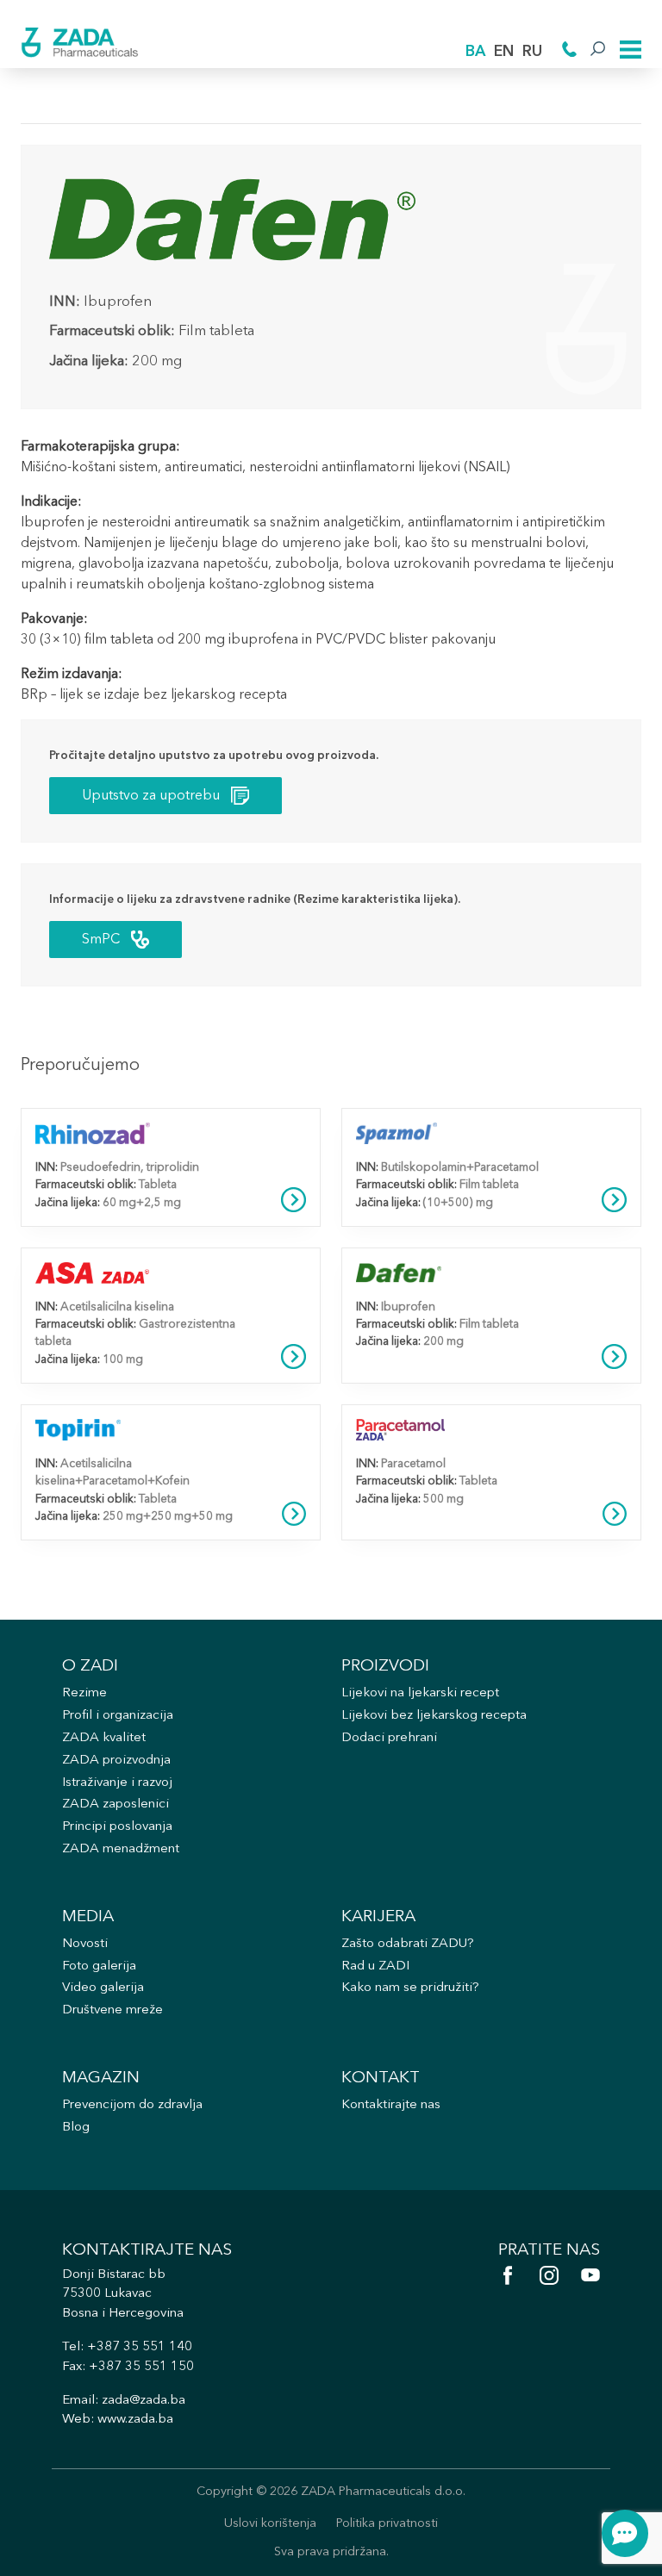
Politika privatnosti (387, 2524)
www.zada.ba (135, 2420)
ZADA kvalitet (104, 1738)
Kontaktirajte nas (391, 2105)
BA (475, 52)
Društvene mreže (112, 2010)
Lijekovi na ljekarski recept (420, 1693)
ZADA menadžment (121, 1849)
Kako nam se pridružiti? (410, 1988)
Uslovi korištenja (270, 2524)
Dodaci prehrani (389, 1738)
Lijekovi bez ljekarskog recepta (434, 1716)
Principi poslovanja (117, 1827)
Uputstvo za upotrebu (151, 796)
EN (504, 52)
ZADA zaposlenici (116, 1804)
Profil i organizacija (118, 1716)
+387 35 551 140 (140, 2347)
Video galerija (103, 1988)
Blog (76, 2128)
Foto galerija (99, 1966)
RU (532, 52)
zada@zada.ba (144, 2401)
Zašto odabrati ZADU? (408, 1944)
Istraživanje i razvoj (117, 1783)
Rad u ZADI (375, 1966)
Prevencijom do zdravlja (132, 2105)
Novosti (85, 1944)
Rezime (84, 1693)
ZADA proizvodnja (116, 1761)
